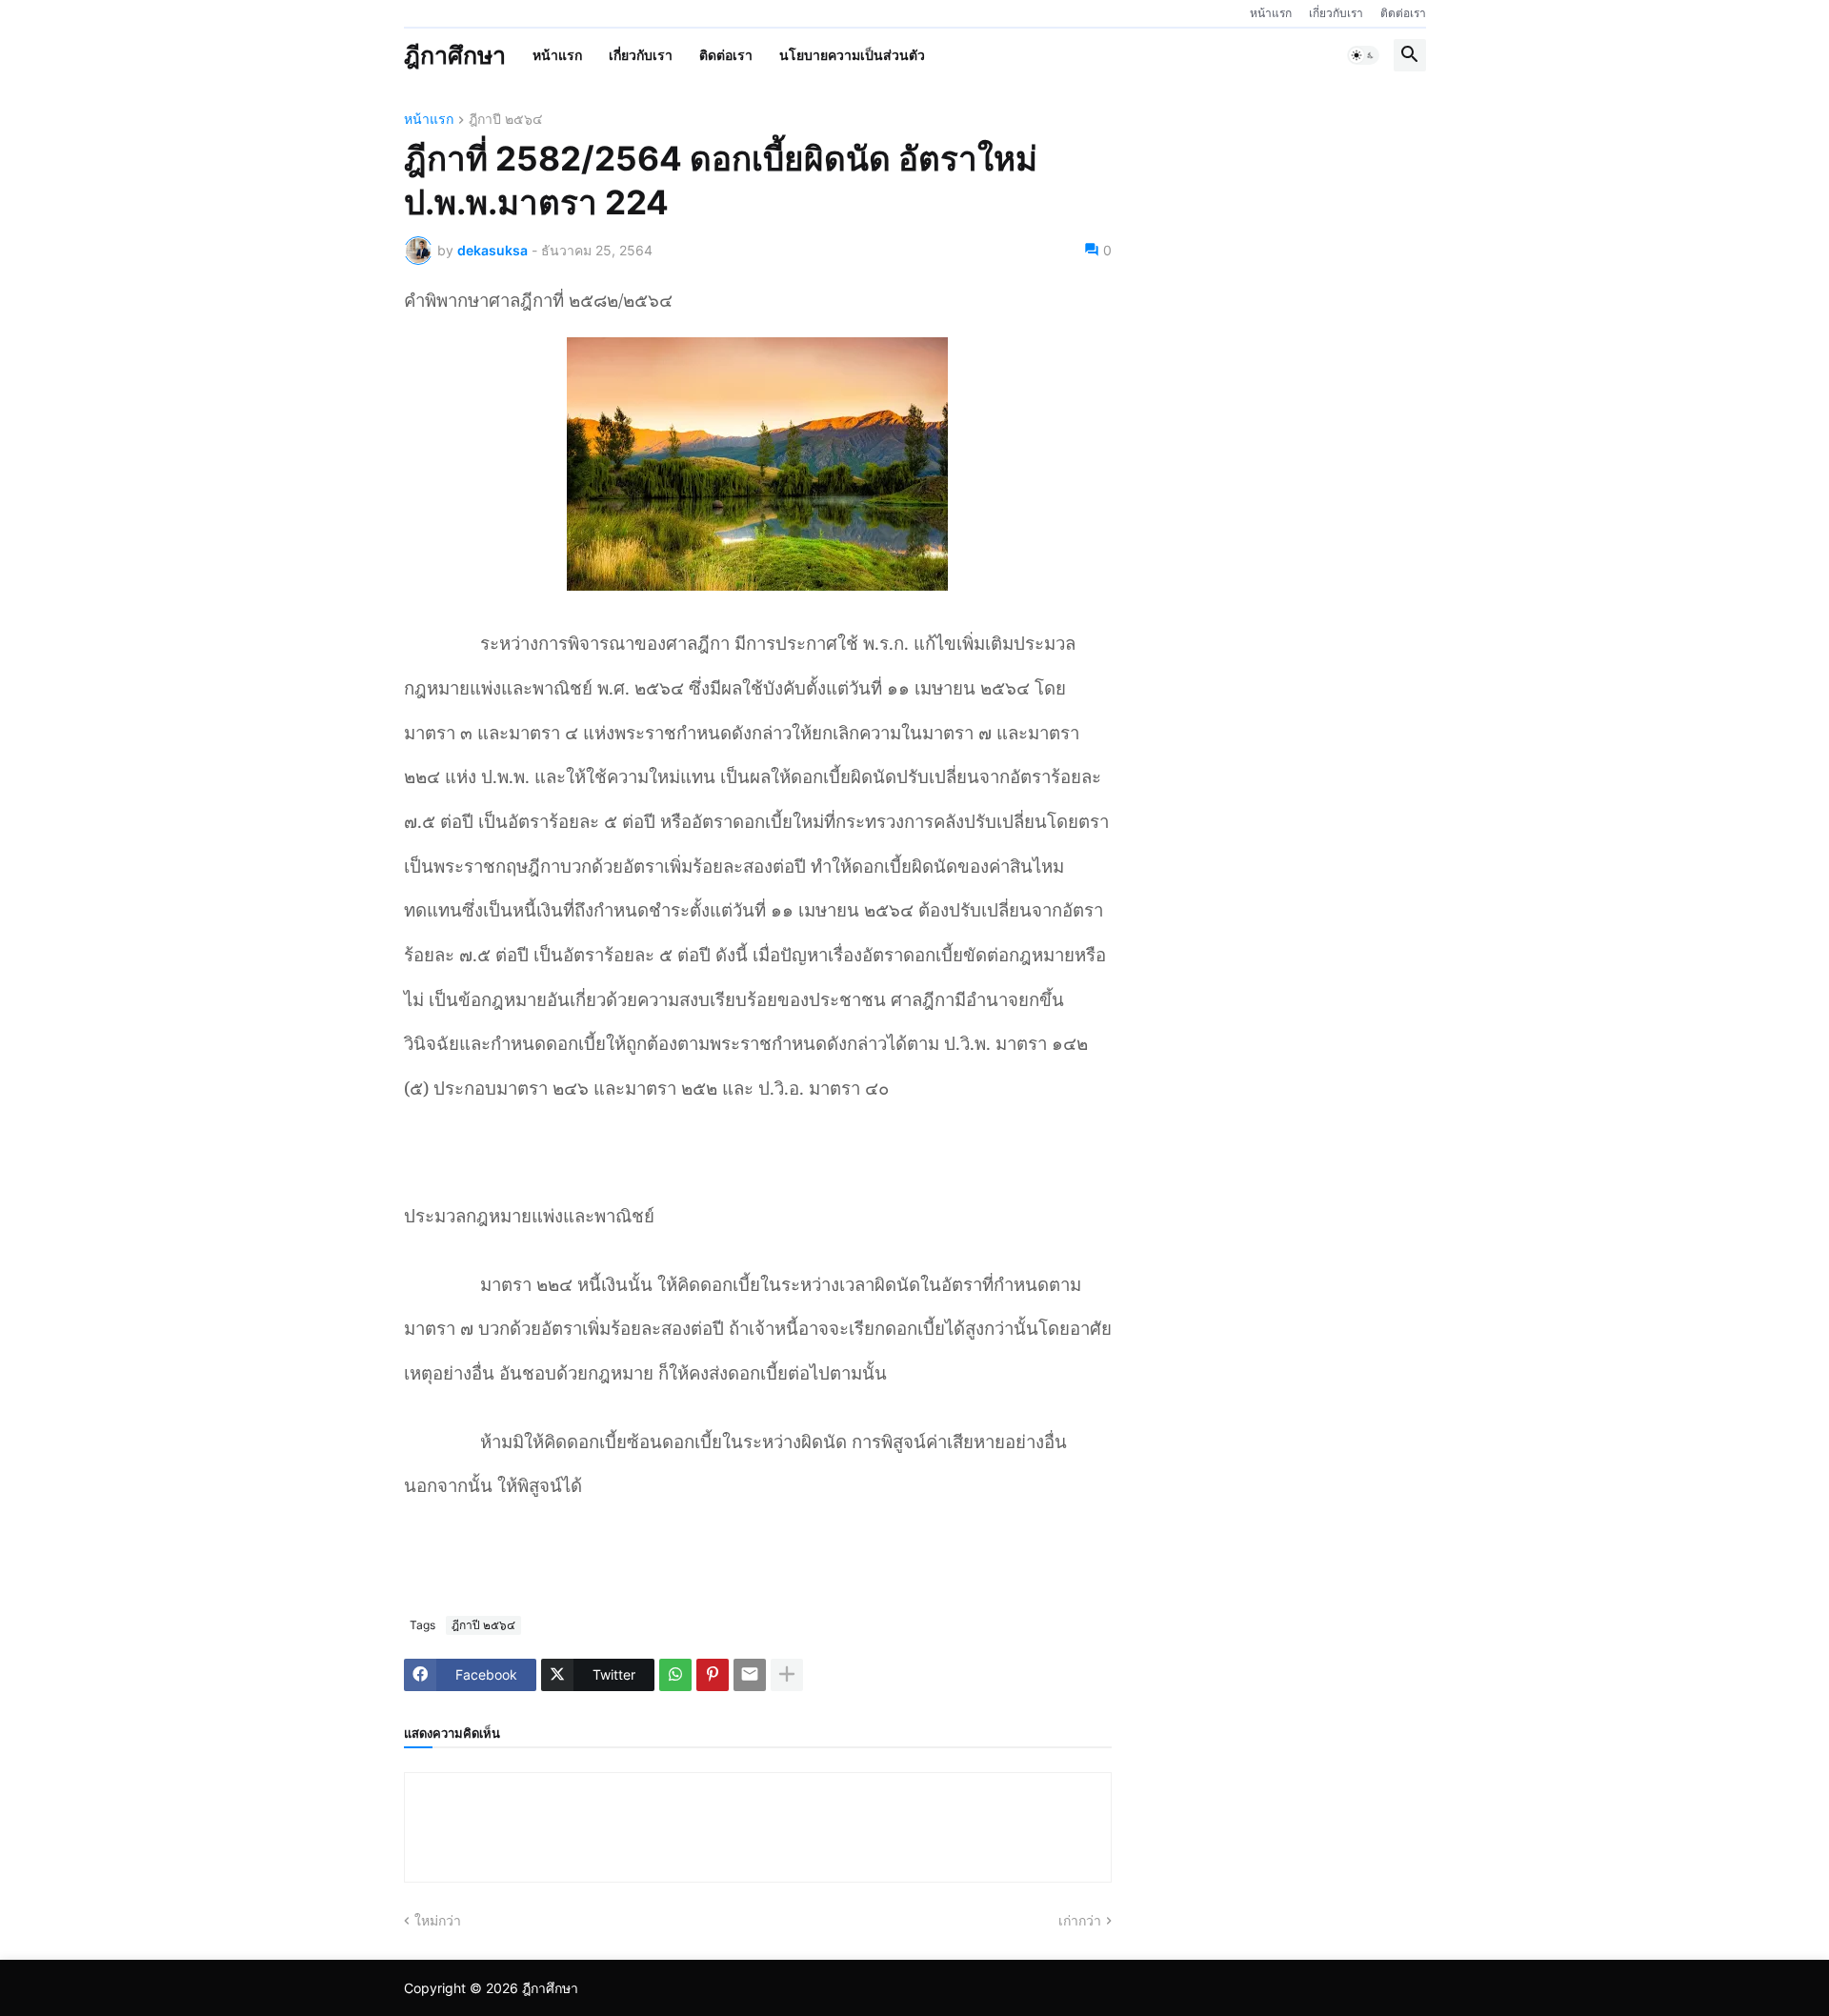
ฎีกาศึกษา (455, 55)
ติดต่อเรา (1403, 13)
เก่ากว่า (1080, 1920)
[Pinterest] (713, 1675)
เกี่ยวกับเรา (1336, 13)
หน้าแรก (1271, 13)
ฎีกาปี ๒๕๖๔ (506, 120)
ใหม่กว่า (438, 1920)
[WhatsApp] (675, 1675)
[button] (1363, 55)
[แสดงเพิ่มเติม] (787, 1675)
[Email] (750, 1675)
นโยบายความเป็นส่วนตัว (852, 55)
